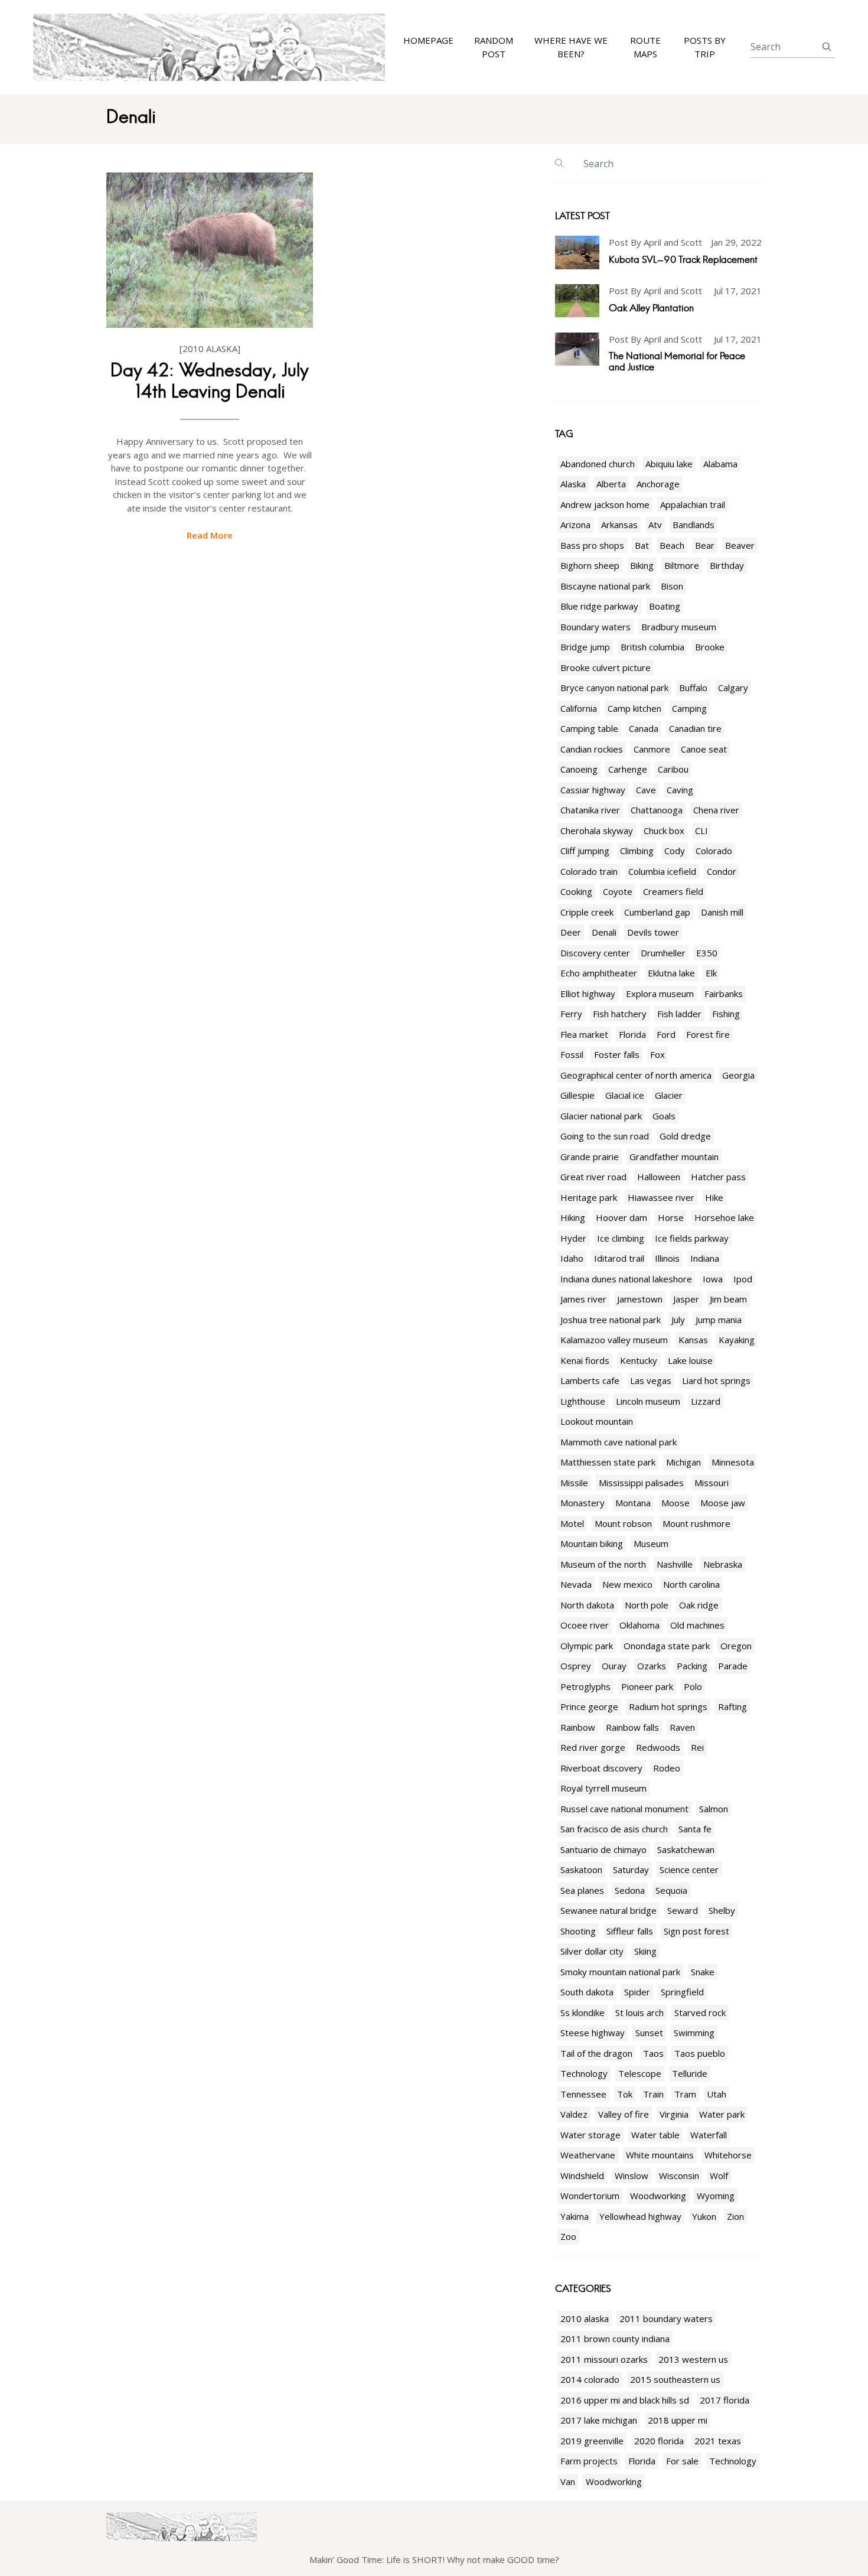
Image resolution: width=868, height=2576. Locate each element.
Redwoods (658, 1747)
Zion (735, 2216)
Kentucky (639, 1360)
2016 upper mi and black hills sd (625, 2400)
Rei (697, 1747)
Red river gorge (593, 1747)
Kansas (693, 1340)
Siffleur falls (630, 1931)
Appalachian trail (693, 504)
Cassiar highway (593, 790)
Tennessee (583, 2094)
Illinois (667, 1258)
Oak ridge (699, 1605)
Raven (682, 1727)
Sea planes (582, 1890)
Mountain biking (592, 1543)
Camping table (589, 728)
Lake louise (690, 1360)
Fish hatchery (620, 1014)
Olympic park (587, 1646)
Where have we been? (571, 48)
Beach (672, 545)
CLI (701, 831)
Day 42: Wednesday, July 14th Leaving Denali (210, 381)
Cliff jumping (585, 851)
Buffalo (693, 688)
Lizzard (706, 1401)
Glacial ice (625, 1095)
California (579, 708)
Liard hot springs (716, 1380)
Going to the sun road (605, 1136)
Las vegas (651, 1380)
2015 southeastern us (675, 2379)
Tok (625, 2094)
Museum (651, 1543)
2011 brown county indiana (615, 2339)
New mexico (627, 1584)
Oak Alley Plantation (651, 308)
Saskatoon (581, 1870)
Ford (666, 1034)
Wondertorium (590, 2196)
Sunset (649, 2033)
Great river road (593, 1177)
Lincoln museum (648, 1401)
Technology (584, 2073)
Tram (685, 2094)
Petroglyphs (585, 1686)
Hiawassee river (661, 1197)
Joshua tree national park (611, 1320)
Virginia (674, 2114)
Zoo (568, 2236)
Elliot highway (588, 994)
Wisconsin (679, 2176)
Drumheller (663, 953)
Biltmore (682, 565)
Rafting (732, 1707)
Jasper (686, 1299)
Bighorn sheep (590, 565)
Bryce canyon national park (614, 688)
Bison (672, 586)
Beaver (740, 545)
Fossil (572, 1054)
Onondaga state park (667, 1646)
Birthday (727, 565)
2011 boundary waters (666, 2318)
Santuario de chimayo (603, 1849)
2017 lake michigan (599, 2420)
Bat (642, 545)
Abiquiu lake (669, 464)
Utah (717, 2094)
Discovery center (595, 953)
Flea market (584, 1034)
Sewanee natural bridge (608, 1910)
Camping (689, 708)
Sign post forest (696, 1931)
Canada (644, 728)
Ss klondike (583, 2012)
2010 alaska (585, 2318)
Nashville (675, 1564)
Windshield (582, 2176)
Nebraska (723, 1564)
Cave (646, 790)
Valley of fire (624, 2114)
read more (210, 535)
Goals (664, 1116)
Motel (572, 1523)
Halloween (659, 1177)
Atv (655, 525)
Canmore (652, 749)
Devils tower (653, 932)
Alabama (720, 464)
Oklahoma (639, 1625)
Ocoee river (585, 1625)
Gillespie (577, 1095)
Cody (675, 851)
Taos (653, 2053)
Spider (637, 1992)
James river (583, 1299)
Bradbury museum (679, 627)
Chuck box (664, 831)
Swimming (694, 2033)
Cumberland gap (657, 912)
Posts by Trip (705, 48)
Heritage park (589, 1197)
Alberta (611, 484)
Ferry (571, 1014)
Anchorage (658, 484)
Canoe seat (704, 749)
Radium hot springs (668, 1707)
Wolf (719, 2176)
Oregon (736, 1646)
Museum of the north (603, 1564)
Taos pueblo (700, 2053)
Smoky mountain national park (620, 1972)
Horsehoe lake (724, 1217)
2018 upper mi (678, 2420)
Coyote (618, 891)
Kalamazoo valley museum (614, 1340)
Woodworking (658, 2196)
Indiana (705, 1258)
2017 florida (725, 2400)
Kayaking (737, 1340)
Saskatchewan (686, 1849)
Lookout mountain (597, 1421)
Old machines (697, 1625)
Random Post (494, 48)
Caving (680, 790)
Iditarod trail (619, 1258)
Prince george (589, 1707)
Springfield (682, 1992)
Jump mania (719, 1320)
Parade (733, 1666)
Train (653, 2094)
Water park (722, 2114)
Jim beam (728, 1299)
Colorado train (589, 871)
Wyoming (716, 2196)
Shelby (722, 1910)
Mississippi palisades (641, 1483)
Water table (655, 2135)
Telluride (690, 2073)
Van (568, 2481)
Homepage (428, 41)
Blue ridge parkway (599, 606)
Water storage (590, 2135)
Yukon (704, 2216)
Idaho (572, 1258)
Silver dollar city (592, 1951)
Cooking (576, 891)
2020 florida (659, 2441)
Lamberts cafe (590, 1380)
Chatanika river (590, 810)
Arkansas (619, 525)
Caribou (673, 769)
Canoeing (579, 769)
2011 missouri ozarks (604, 2359)
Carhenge (628, 769)
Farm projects (589, 2461)
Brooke (710, 647)
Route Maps (645, 48)
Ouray (614, 1666)
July (678, 1320)
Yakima (575, 2216)
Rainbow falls (632, 1727)
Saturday (631, 1870)
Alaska (573, 484)
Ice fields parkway (692, 1238)
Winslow (632, 2176)
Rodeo (667, 1768)
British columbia (652, 647)
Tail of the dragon (596, 2053)
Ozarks (652, 1666)
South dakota (587, 1992)
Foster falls (617, 1054)
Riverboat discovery (601, 1768)
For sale (682, 2461)
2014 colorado (590, 2379)
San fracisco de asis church (614, 1829)
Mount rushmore (696, 1523)
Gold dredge (685, 1136)
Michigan (683, 1462)
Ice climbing (621, 1238)
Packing (692, 1666)
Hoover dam (621, 1217)
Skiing (645, 1951)
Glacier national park (601, 1116)
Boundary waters (595, 627)
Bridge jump (585, 647)
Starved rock (700, 2012)
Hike (714, 1197)
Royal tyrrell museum (603, 1788)
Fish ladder (679, 1014)
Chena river (716, 810)
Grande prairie (590, 1157)
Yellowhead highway (640, 2216)
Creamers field (673, 891)
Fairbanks (724, 994)
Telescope (640, 2073)
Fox (657, 1054)
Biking (642, 565)
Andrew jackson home (605, 504)
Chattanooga (657, 810)
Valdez (574, 2114)
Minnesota (733, 1462)
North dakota (587, 1605)
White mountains (660, 2155)
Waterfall (709, 2135)
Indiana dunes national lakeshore (626, 1279)
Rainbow (578, 1727)
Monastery (583, 1503)
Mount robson (623, 1523)
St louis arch (639, 2012)
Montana (633, 1503)
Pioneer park (647, 1686)
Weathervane (588, 2155)
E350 (707, 953)
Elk (711, 973)
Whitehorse (728, 2155)
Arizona (575, 525)
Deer (571, 932)
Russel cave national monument (624, 1809)
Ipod (743, 1279)
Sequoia (671, 1890)
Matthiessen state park (608, 1462)
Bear (705, 545)
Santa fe (695, 1829)
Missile (574, 1483)
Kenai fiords (585, 1360)
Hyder (573, 1238)
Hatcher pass (718, 1177)
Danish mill (722, 912)
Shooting (578, 1931)
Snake (703, 1972)
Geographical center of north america (636, 1075)
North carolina (691, 1584)
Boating (665, 606)
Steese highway (593, 2033)
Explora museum (660, 994)
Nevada (576, 1584)
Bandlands (694, 525)
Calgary (733, 688)
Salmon (714, 1809)
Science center (689, 1870)
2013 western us (693, 2359)
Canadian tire (695, 728)
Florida (632, 1034)
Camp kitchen (634, 708)
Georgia (738, 1075)
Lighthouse (583, 1401)
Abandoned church (598, 464)
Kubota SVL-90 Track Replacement (683, 260)
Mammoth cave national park (619, 1442)
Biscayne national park (605, 586)
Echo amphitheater (599, 973)
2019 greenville (592, 2441)
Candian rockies (592, 749)
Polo (693, 1686)
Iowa (713, 1279)
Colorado (714, 851)
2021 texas (718, 2441)
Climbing (637, 851)
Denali (604, 932)
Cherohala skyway (597, 831)
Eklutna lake (671, 973)
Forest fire (708, 1034)
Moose (676, 1503)
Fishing (726, 1014)
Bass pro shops (592, 545)
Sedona (630, 1890)
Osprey (576, 1666)
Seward (683, 1910)
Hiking (573, 1217)
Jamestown (640, 1299)
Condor (722, 871)
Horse (671, 1217)
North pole (647, 1605)
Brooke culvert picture (606, 667)
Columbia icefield (662, 871)
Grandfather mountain (674, 1157)
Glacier (669, 1095)
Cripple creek (587, 912)
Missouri (712, 1483)
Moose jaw (723, 1503)
